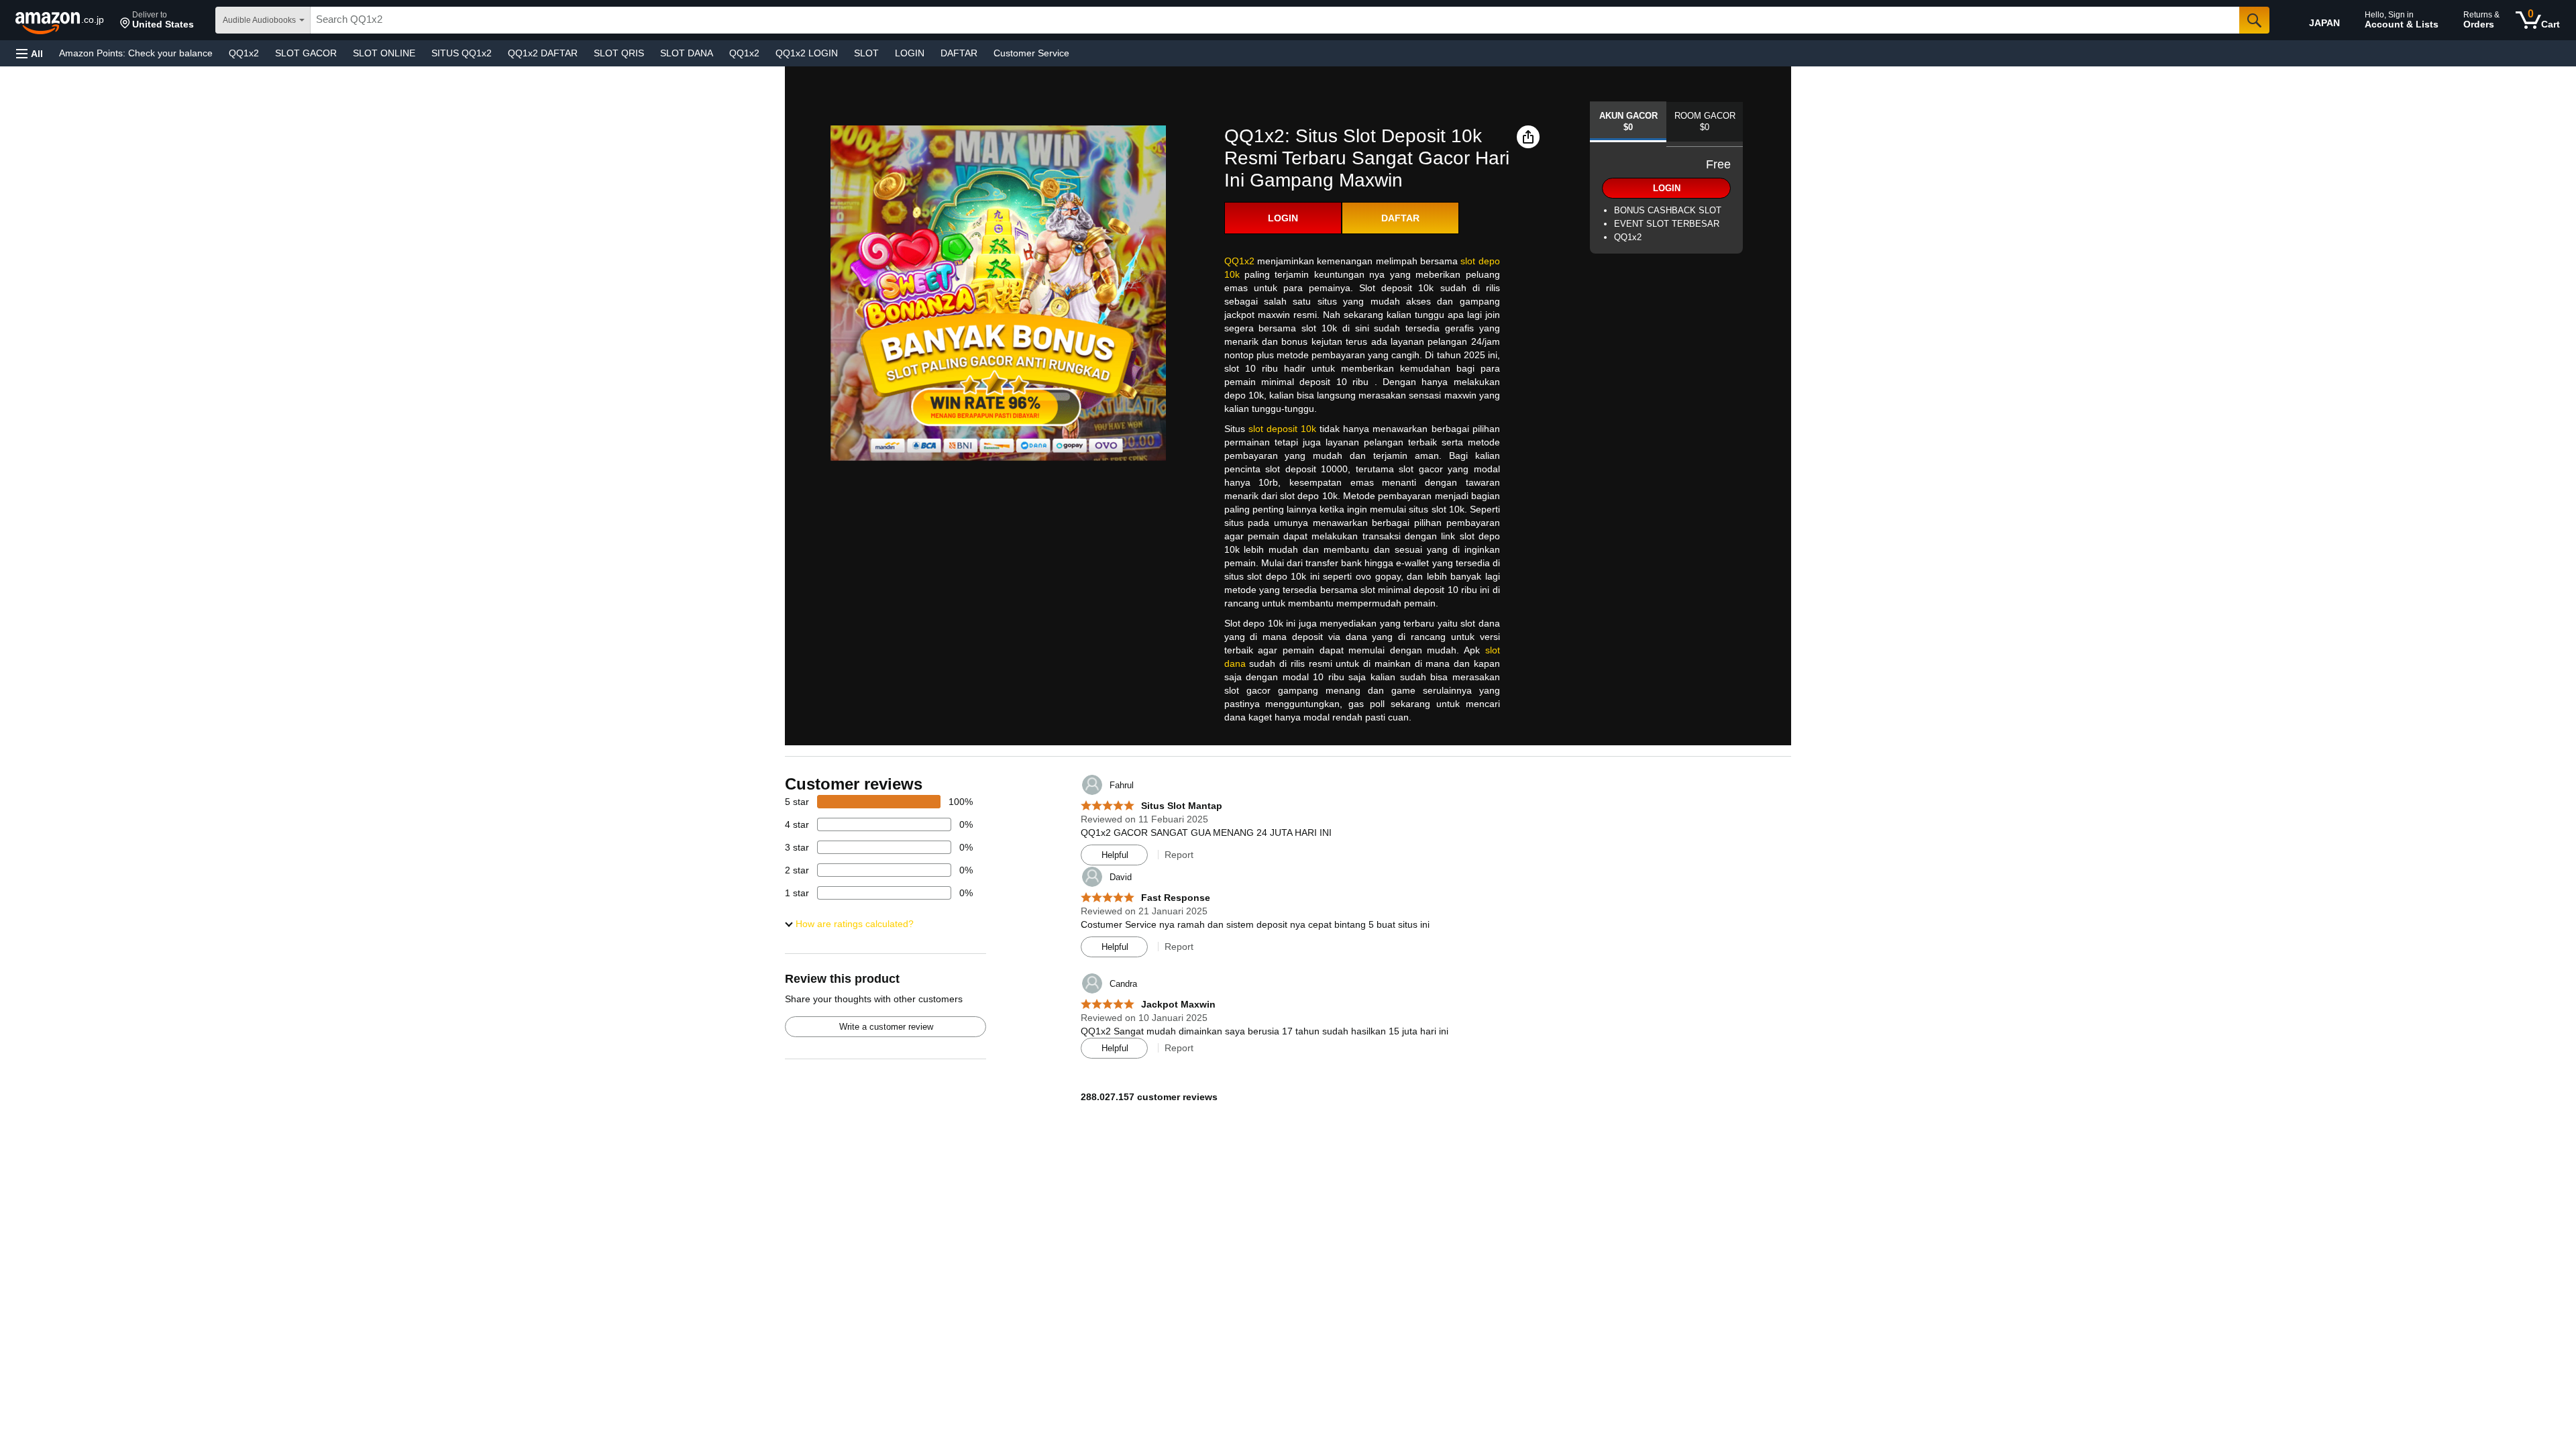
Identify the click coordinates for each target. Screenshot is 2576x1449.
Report (1179, 855)
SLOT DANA (687, 53)
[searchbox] (1275, 20)
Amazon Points (136, 53)
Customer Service (1031, 53)
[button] (157, 20)
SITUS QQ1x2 (462, 53)
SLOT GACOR (306, 53)
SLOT (866, 53)
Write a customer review (886, 1027)
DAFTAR (959, 53)
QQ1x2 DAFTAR (543, 53)
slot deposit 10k (1282, 429)
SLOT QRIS (619, 53)
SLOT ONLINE (384, 53)
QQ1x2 (244, 53)
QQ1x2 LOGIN (807, 53)
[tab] (1628, 122)
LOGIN (910, 53)
